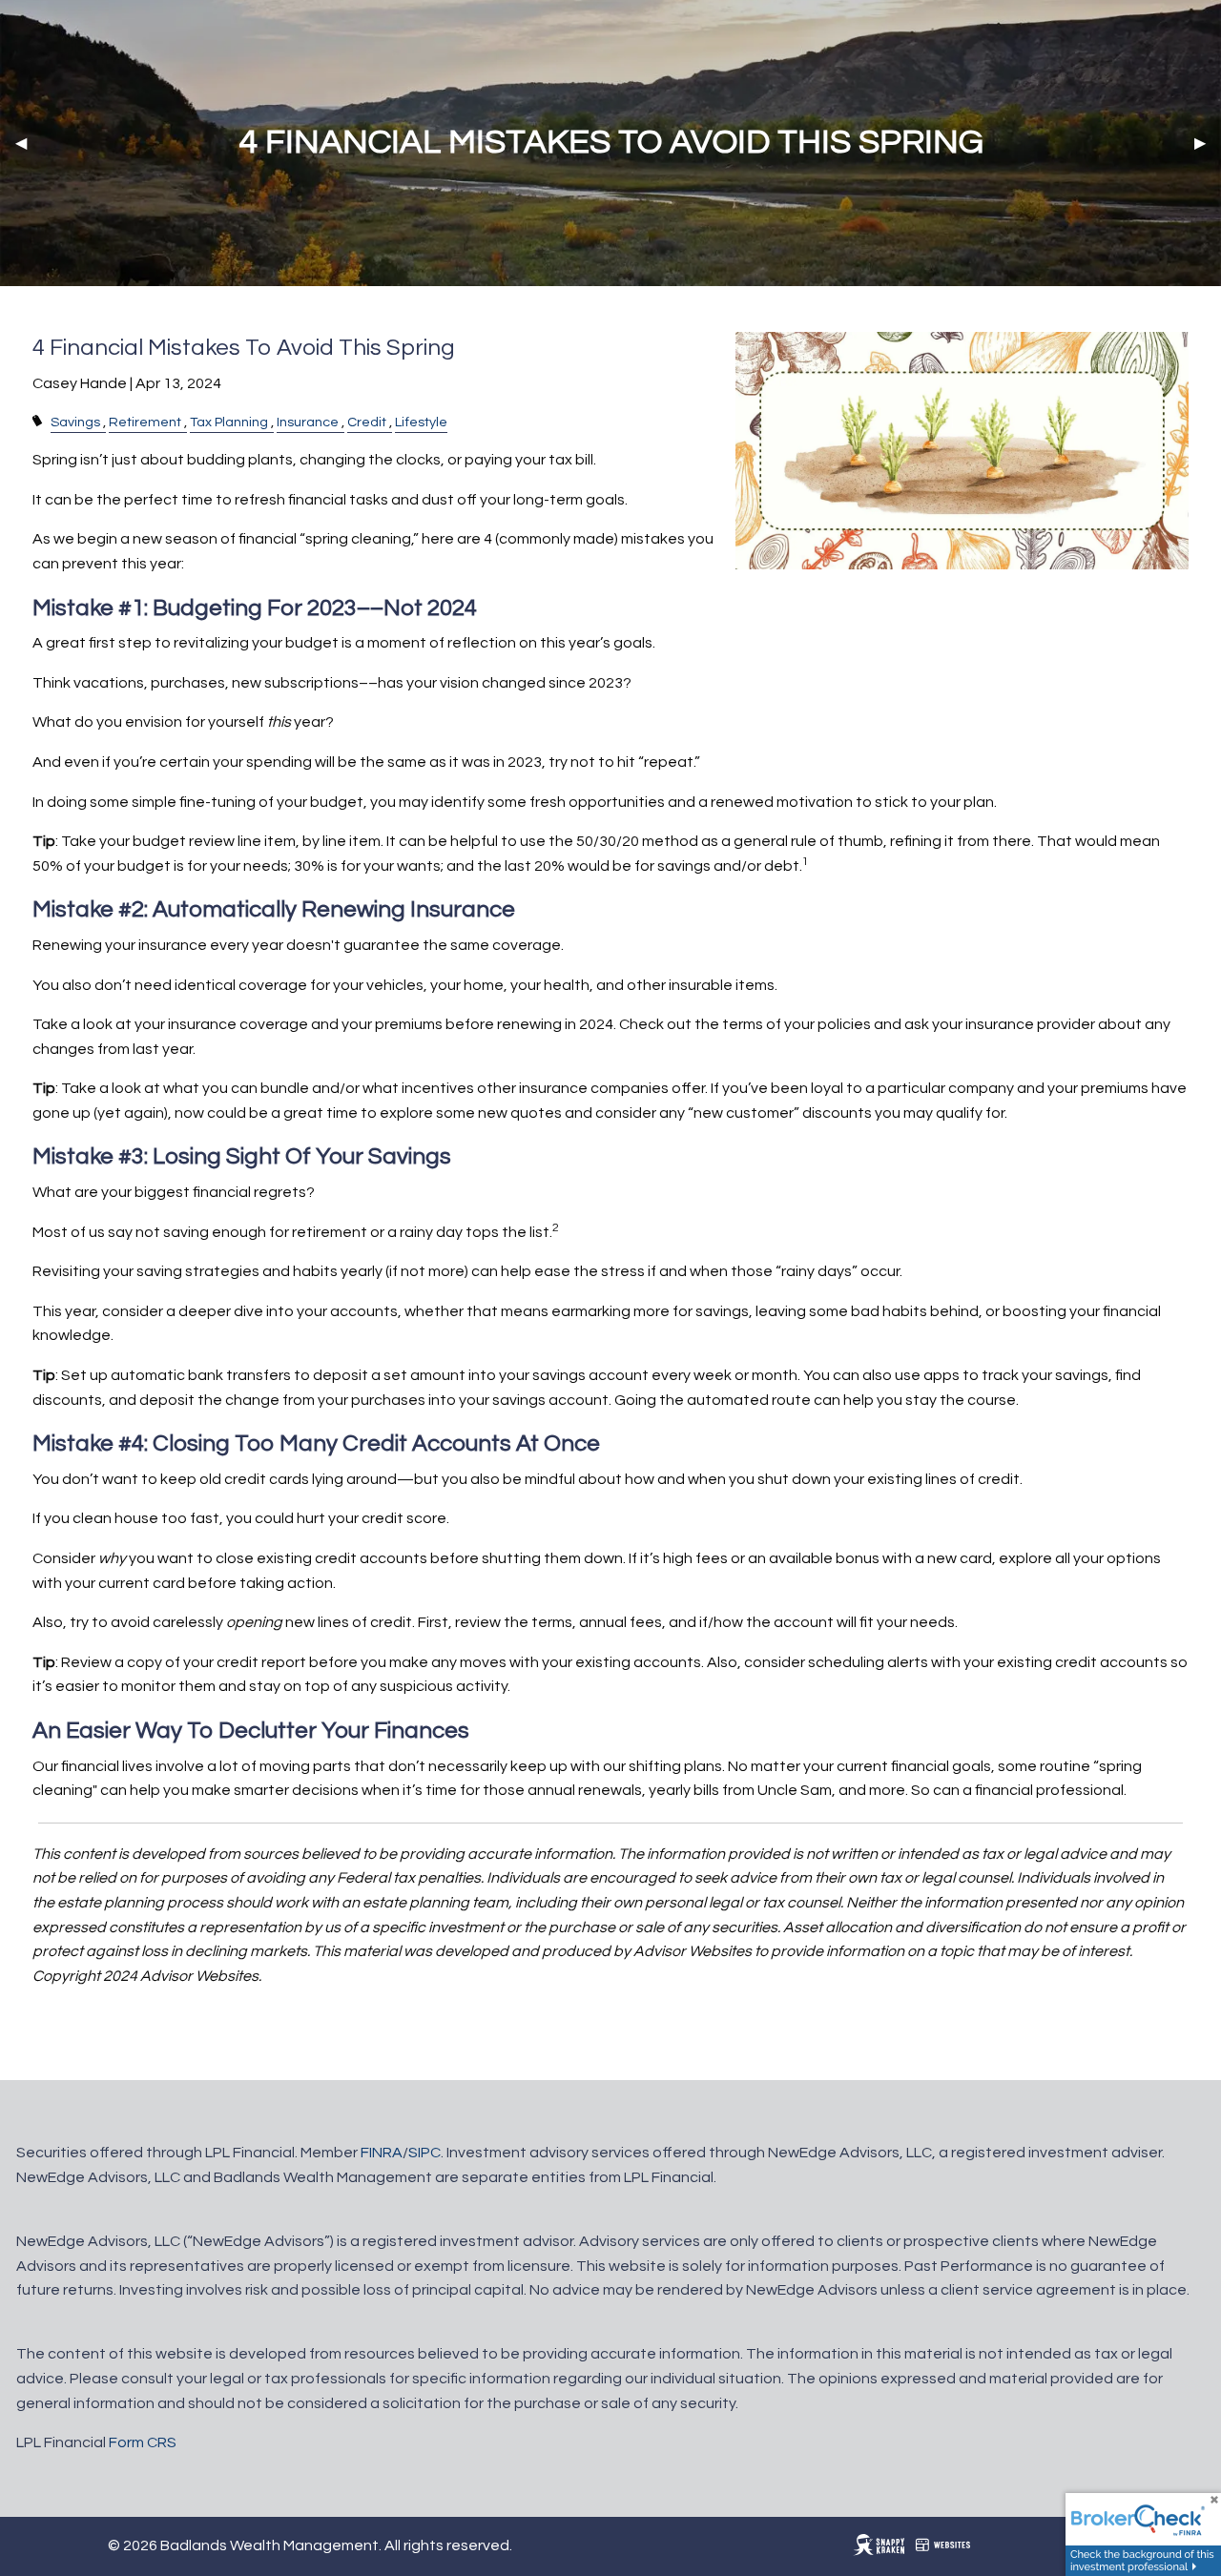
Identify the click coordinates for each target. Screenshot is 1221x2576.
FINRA (382, 2153)
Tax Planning (229, 422)
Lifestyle (421, 422)
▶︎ (1208, 143)
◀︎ (29, 143)
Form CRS (143, 2442)
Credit (367, 422)
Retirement (145, 422)
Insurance (308, 422)
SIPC (424, 2153)
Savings (75, 422)
